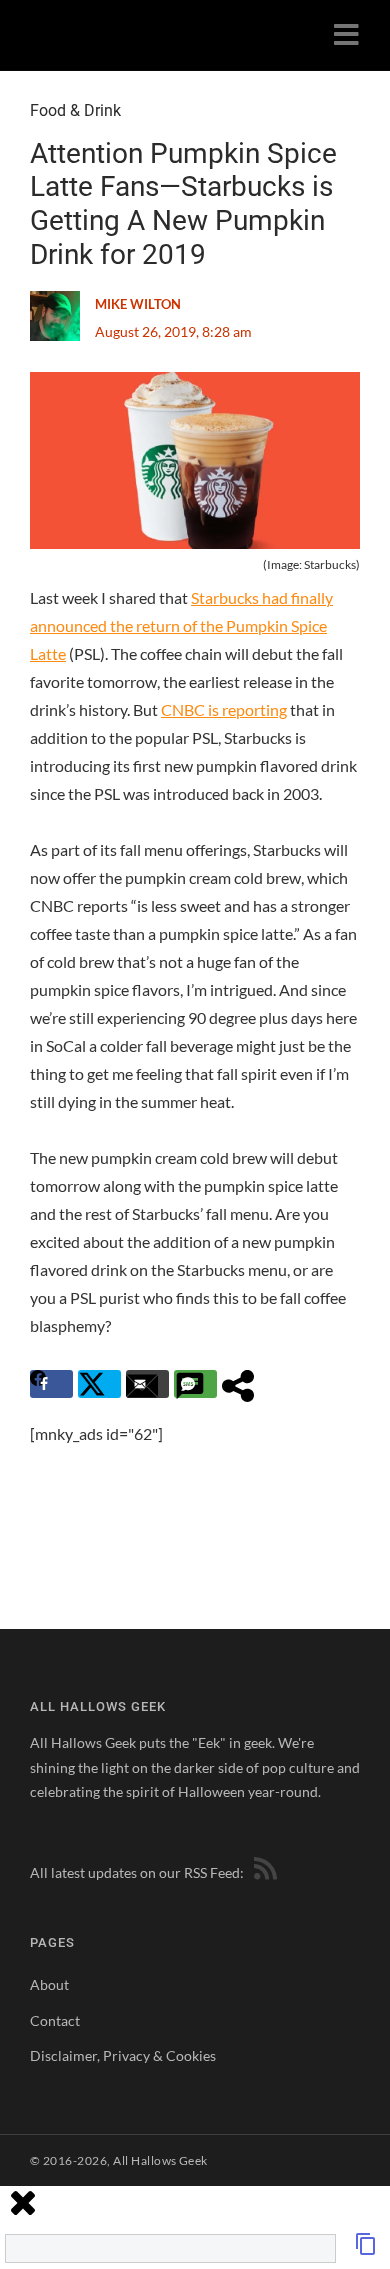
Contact (55, 2020)
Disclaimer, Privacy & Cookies (123, 2055)
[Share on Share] (243, 1384)
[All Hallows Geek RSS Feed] (262, 1872)
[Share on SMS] (195, 1384)
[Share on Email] (147, 1384)
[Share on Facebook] (51, 1384)
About (49, 1984)
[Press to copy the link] (366, 2249)
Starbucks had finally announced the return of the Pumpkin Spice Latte (181, 625)
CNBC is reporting (224, 709)
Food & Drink (75, 110)
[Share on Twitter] (99, 1384)
